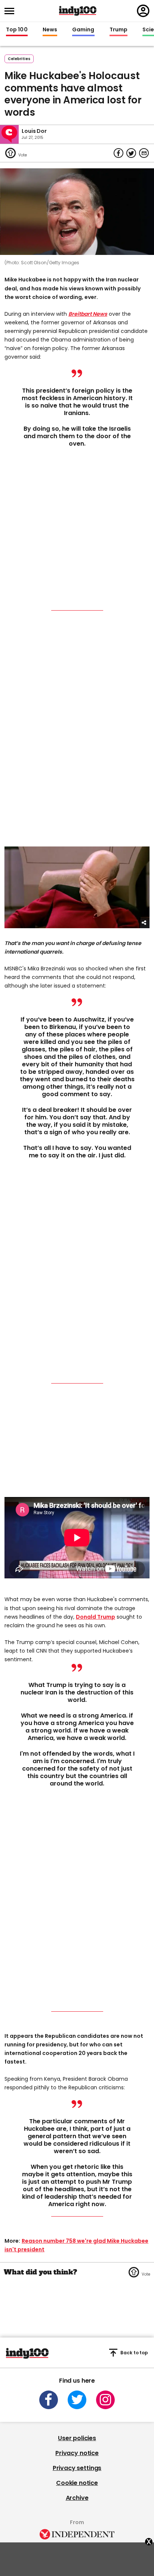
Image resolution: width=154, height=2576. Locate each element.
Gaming (83, 30)
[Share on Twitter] (131, 153)
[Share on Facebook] (118, 153)
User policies (77, 2438)
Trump (118, 30)
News (50, 30)
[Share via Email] (144, 153)
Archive (77, 2498)
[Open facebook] (49, 2400)
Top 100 (17, 30)
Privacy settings (77, 2468)
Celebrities (19, 59)
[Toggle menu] (12, 11)
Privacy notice (77, 2453)
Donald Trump (96, 1617)
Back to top (134, 2353)
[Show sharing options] (144, 923)
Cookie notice (77, 2483)
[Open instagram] (105, 2400)
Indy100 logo (78, 11)
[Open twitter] (77, 2400)
